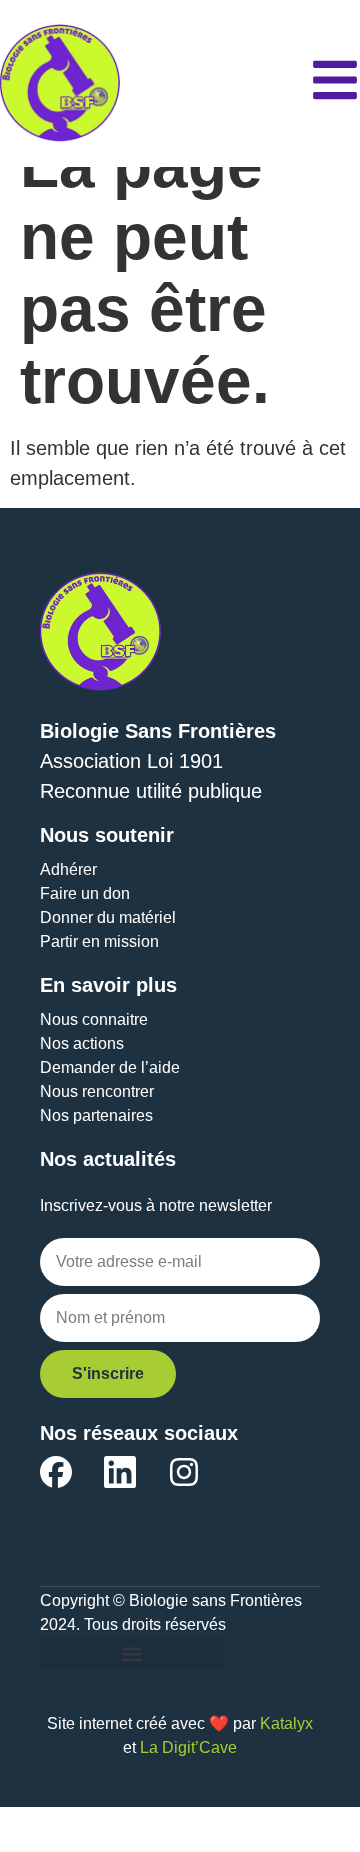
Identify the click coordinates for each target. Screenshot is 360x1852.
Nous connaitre (94, 1019)
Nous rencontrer (97, 1091)
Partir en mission (99, 941)
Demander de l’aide (110, 1067)
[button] (132, 1653)
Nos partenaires (96, 1115)
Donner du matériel (108, 917)
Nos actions (82, 1043)
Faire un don (85, 893)
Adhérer (68, 869)
